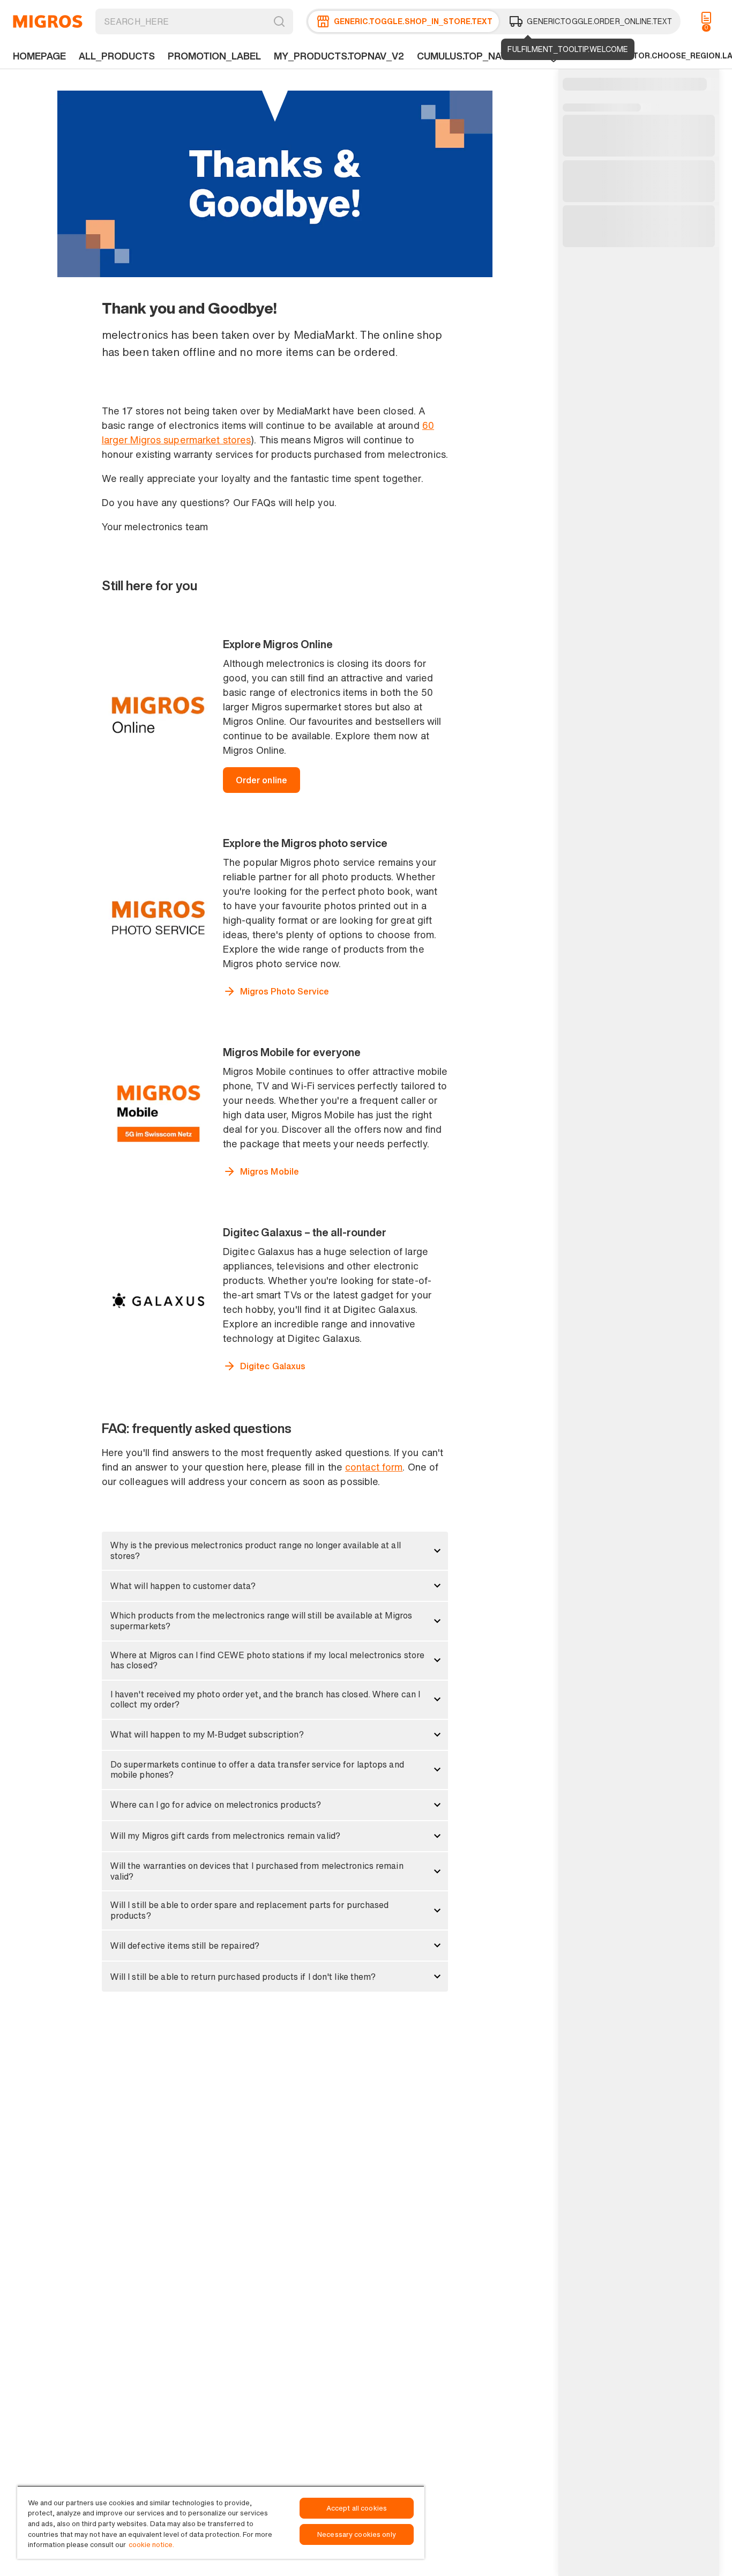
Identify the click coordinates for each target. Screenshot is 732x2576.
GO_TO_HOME (48, 21)
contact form (374, 1467)
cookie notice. (151, 2545)
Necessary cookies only (357, 2534)
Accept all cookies (357, 2508)
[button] (275, 1551)
